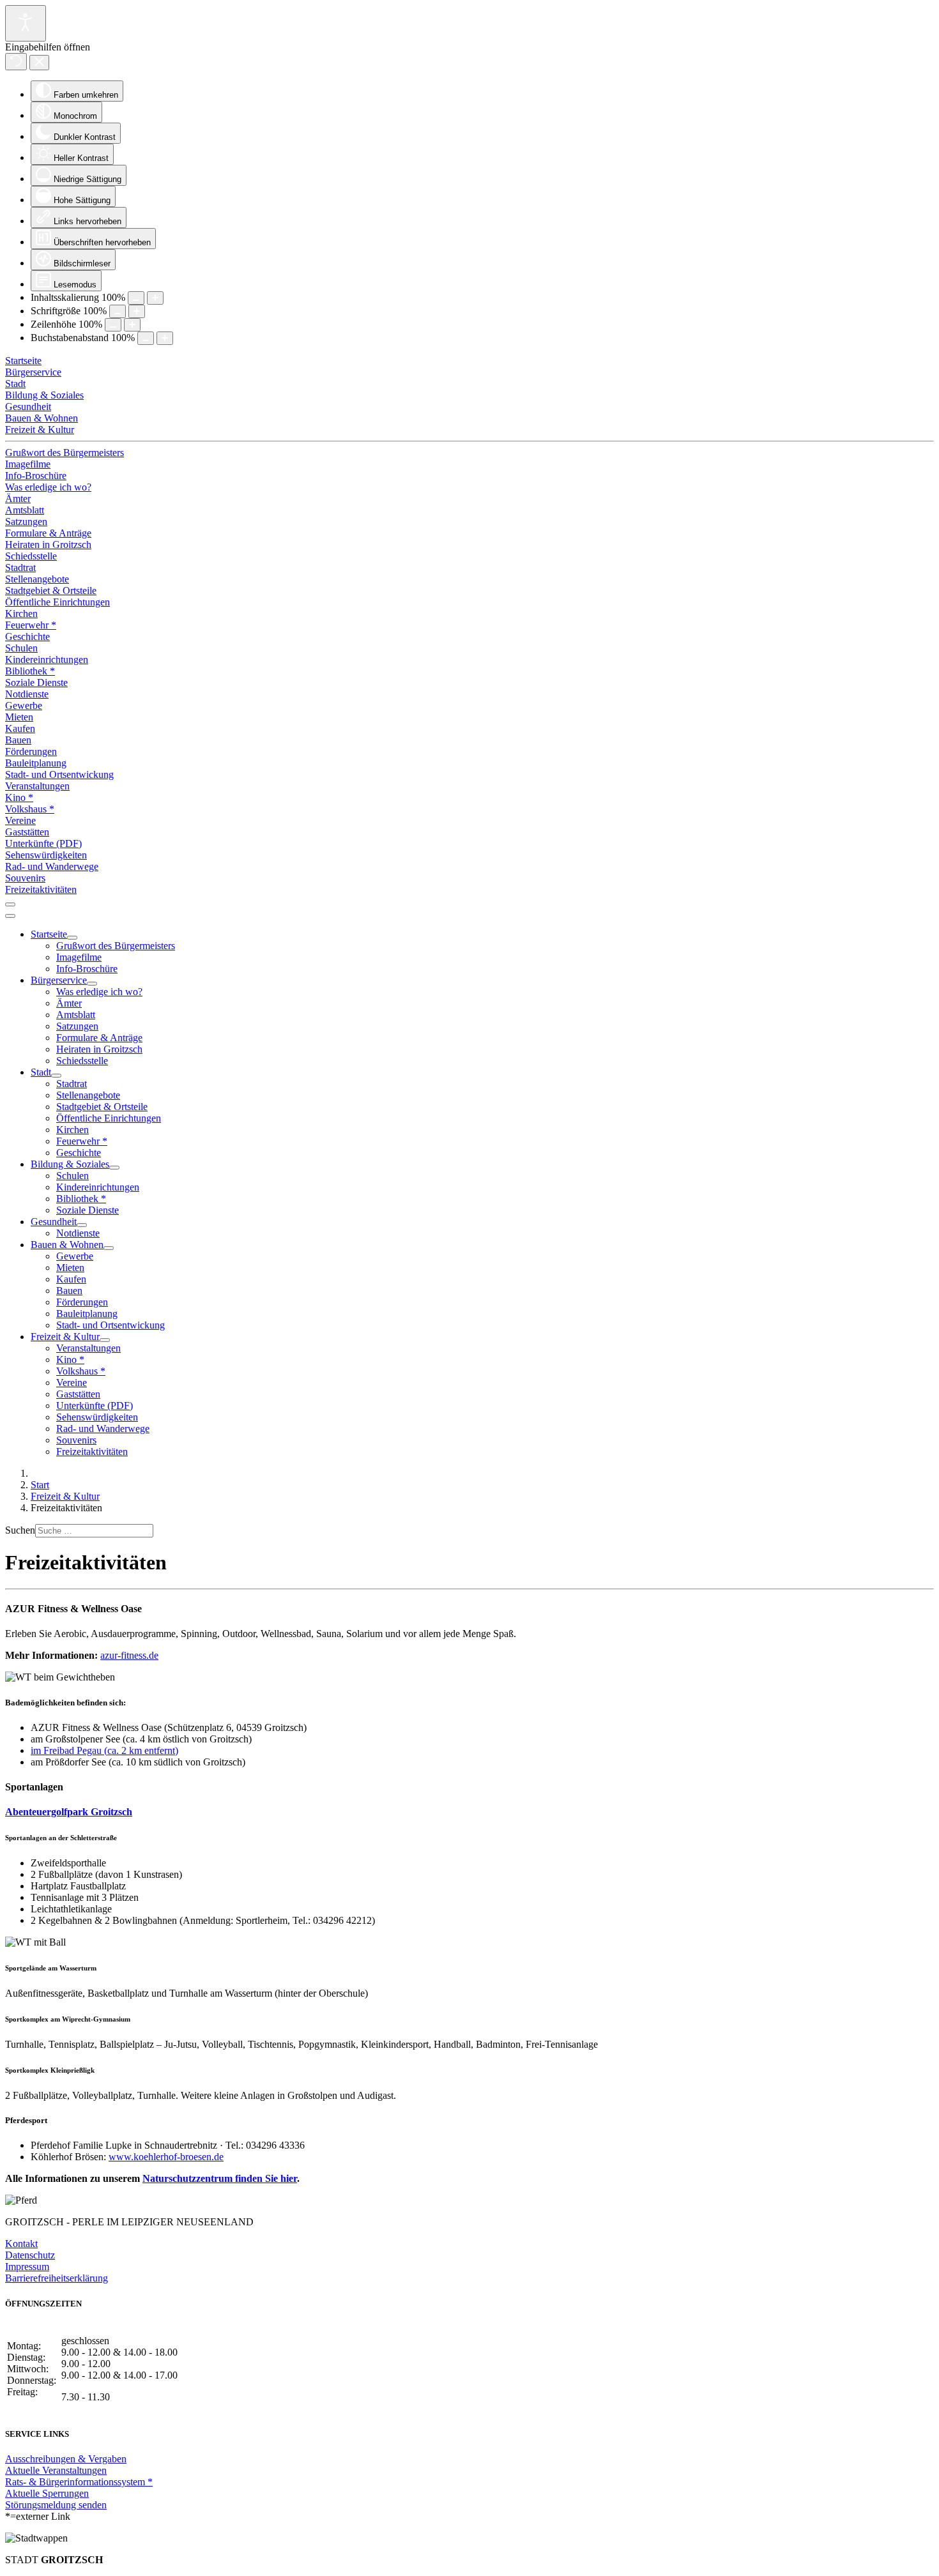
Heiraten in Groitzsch (48, 545)
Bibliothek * (30, 671)
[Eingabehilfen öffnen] (26, 23)
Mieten (19, 717)
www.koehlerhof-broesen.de (166, 2157)
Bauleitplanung (36, 763)
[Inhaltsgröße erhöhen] (155, 298)
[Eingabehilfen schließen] (39, 63)
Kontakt (21, 2244)
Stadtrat (20, 568)
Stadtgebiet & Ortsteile (51, 591)
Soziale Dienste (36, 682)
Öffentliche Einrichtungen (57, 602)
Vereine (20, 820)
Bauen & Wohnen (42, 418)
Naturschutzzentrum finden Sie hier (220, 2178)
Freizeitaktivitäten (41, 889)
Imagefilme (28, 464)
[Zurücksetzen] (16, 62)
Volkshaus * (30, 809)
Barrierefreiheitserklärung (57, 2278)
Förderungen (31, 751)
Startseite (23, 361)
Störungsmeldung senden (56, 2505)
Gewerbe (24, 705)
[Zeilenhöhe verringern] (113, 325)
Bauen (18, 740)
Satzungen (26, 522)
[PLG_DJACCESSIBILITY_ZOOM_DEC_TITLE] (136, 298)
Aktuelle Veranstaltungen (56, 2470)
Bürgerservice (33, 372)
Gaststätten (27, 832)
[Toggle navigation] (10, 904)
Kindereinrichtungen (47, 659)
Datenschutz (30, 2255)
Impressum (27, 2267)
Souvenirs (25, 878)
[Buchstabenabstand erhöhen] (165, 338)
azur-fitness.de (129, 1655)
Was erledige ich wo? (48, 487)
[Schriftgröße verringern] (118, 311)
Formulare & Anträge (48, 533)
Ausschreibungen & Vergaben (66, 2459)
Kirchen (21, 614)
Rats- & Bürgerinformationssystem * (79, 2482)
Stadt (15, 384)
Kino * (19, 797)
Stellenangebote (37, 579)
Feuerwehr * (31, 625)
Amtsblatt (25, 510)
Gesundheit (28, 407)
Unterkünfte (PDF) (43, 843)
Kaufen (20, 728)
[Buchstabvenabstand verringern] (146, 338)
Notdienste (27, 694)
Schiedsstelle (31, 556)
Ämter (18, 499)
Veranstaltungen (37, 786)
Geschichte (27, 636)
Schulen (21, 648)
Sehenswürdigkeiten (46, 855)
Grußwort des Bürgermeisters (65, 453)
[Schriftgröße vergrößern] (137, 311)
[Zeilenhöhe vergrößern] (132, 325)
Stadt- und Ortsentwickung (59, 774)
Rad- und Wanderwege (52, 866)
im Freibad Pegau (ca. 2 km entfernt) (104, 1750)
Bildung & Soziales (44, 395)
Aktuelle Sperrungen (47, 2493)
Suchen (20, 1530)
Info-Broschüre (36, 476)
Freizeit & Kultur (40, 430)
